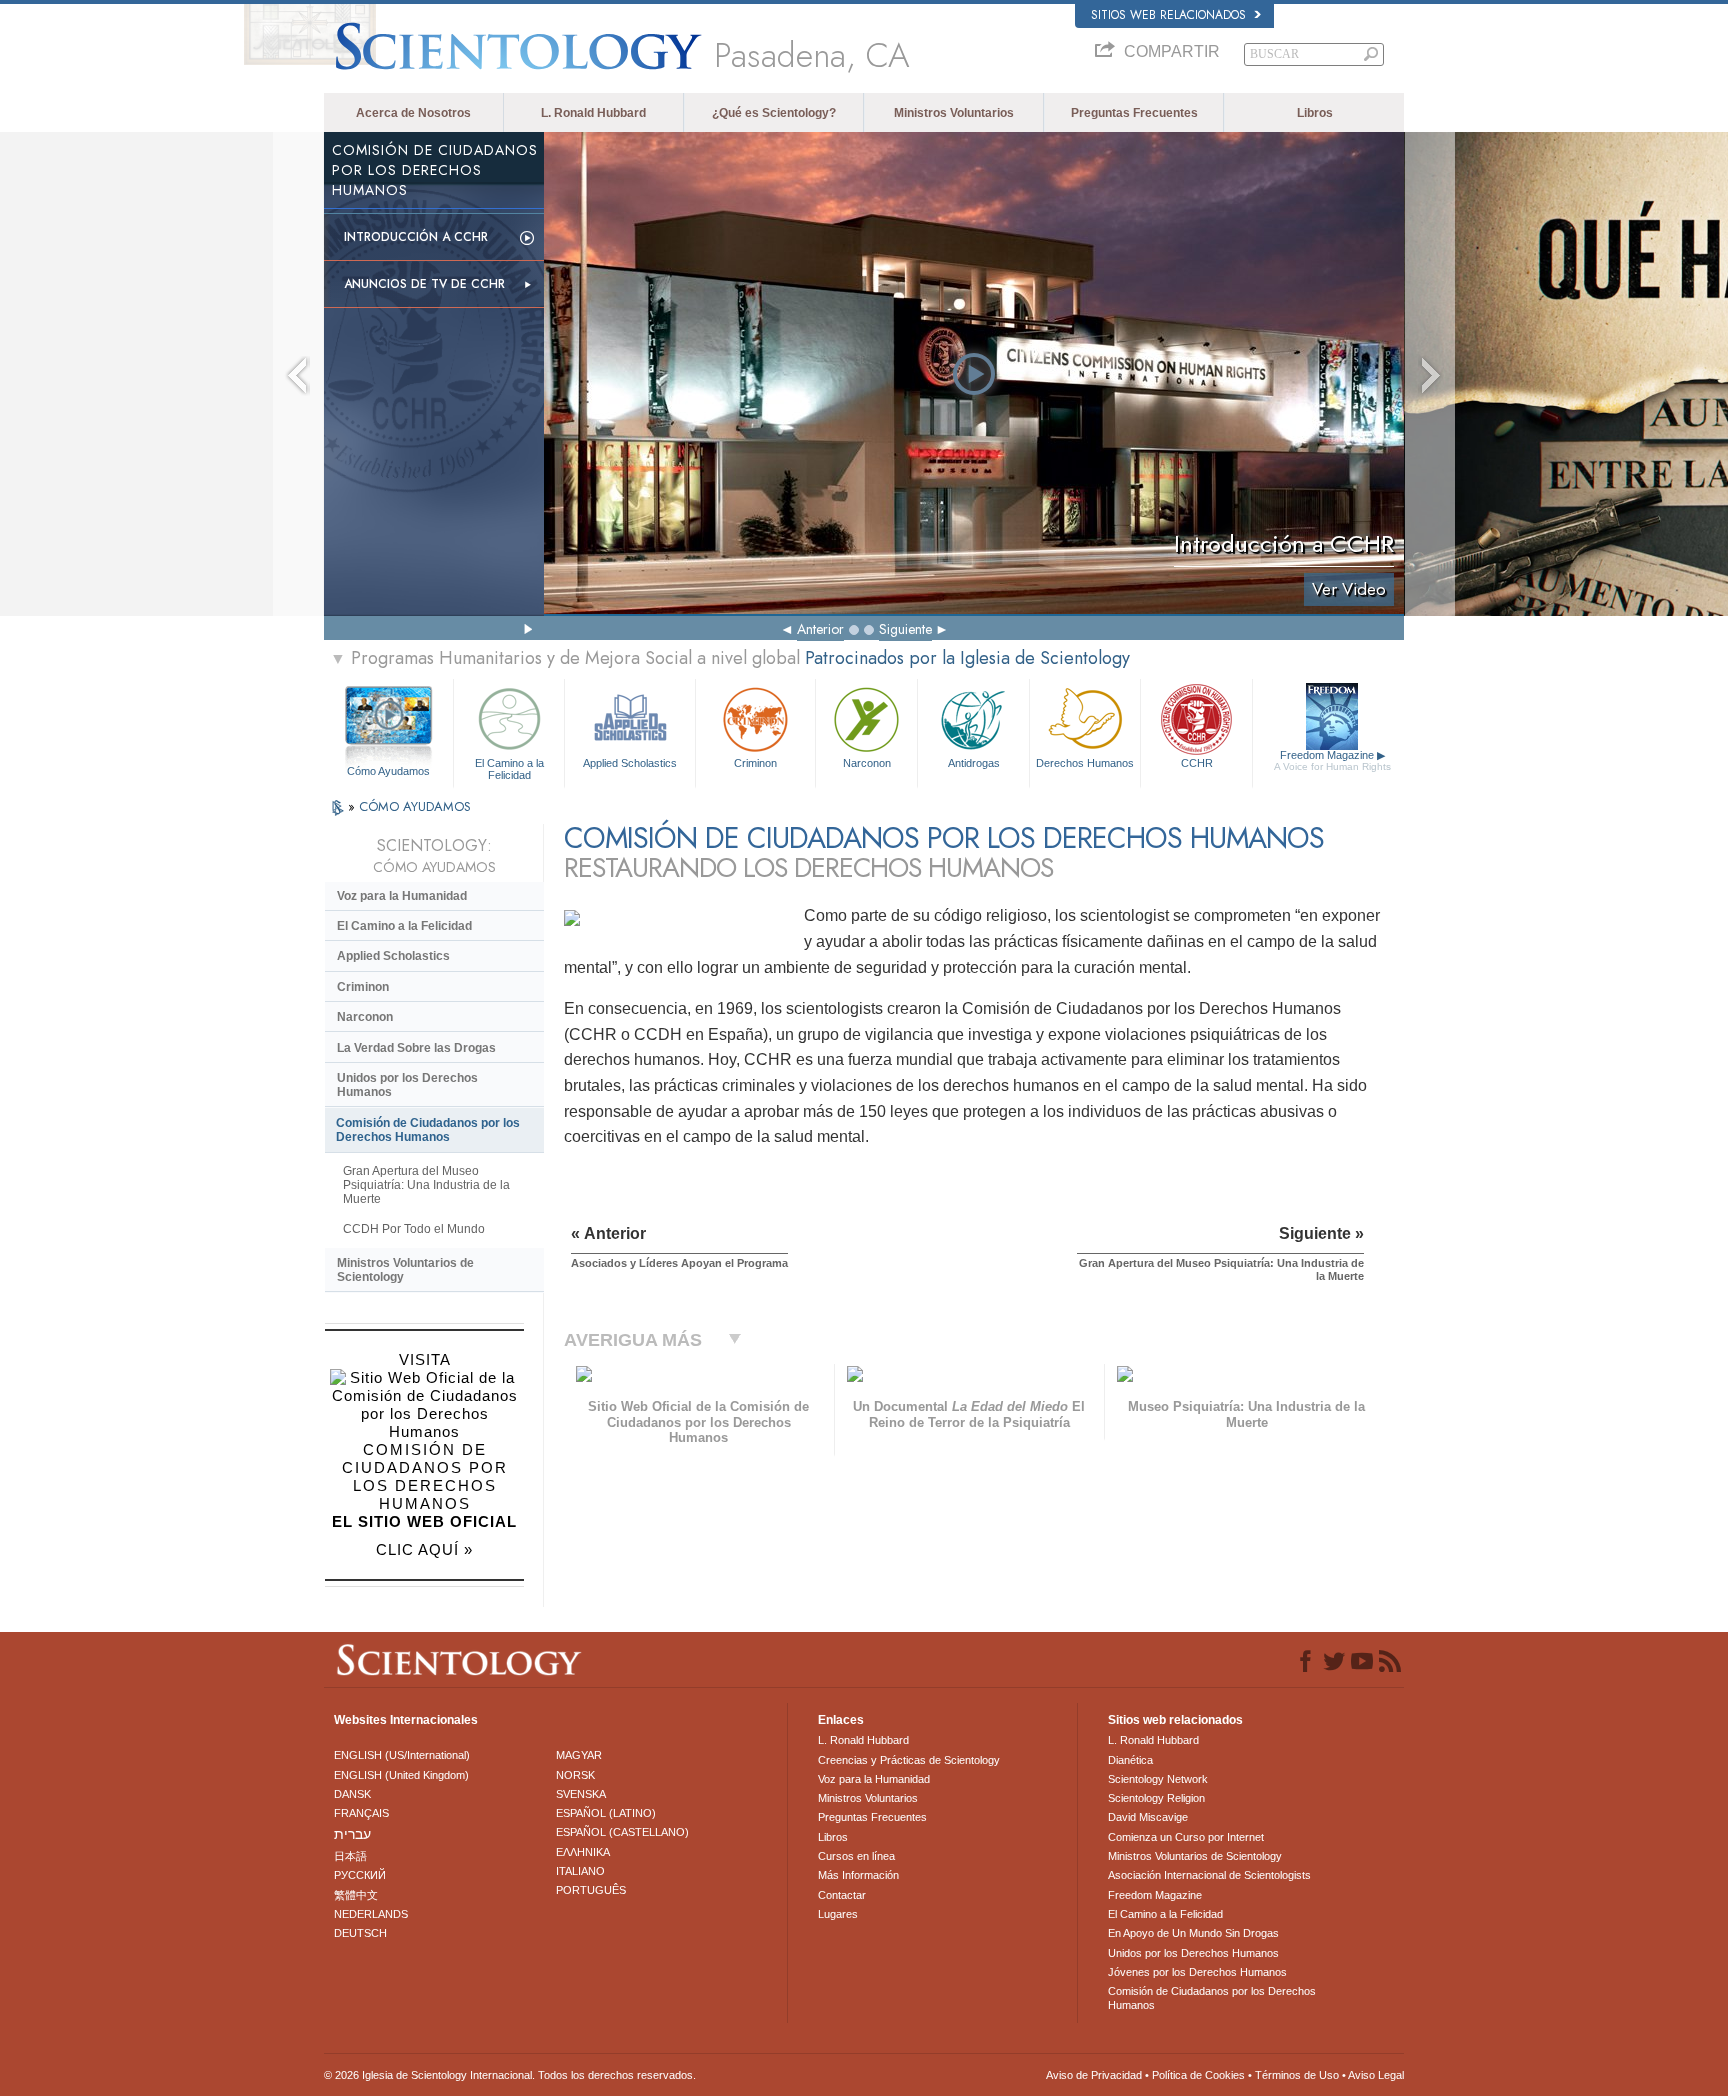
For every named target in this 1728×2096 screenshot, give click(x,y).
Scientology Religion (1156, 1798)
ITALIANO (580, 1871)
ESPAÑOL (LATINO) (606, 1813)
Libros (1315, 113)
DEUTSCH (360, 1933)
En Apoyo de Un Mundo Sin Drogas (1193, 1933)
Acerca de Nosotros (413, 113)
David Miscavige (1148, 1817)
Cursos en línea (856, 1856)
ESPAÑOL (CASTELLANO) (622, 1832)
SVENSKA (581, 1794)
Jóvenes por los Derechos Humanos (1197, 1972)
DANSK (352, 1794)
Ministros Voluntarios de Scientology (405, 1270)
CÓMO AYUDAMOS (415, 806)
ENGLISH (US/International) (402, 1755)
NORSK (575, 1775)
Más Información (858, 1875)
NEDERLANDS (371, 1914)
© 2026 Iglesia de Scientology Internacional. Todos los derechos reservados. (510, 2075)
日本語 (350, 1856)
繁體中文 (356, 1895)
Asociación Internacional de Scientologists (1209, 1875)
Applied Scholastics (630, 763)
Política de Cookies (1198, 2075)
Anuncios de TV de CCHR (424, 284)
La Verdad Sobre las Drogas (416, 1048)
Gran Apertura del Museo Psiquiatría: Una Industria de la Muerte (426, 1185)
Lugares (838, 1914)
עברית (352, 1834)
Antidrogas (974, 763)
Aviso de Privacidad (1094, 2075)
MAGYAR (579, 1755)
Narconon (867, 763)
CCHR (1197, 763)
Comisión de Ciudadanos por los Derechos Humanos (428, 1130)
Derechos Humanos (1085, 763)
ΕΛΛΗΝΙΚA (583, 1852)
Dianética (1130, 1760)
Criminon (755, 763)
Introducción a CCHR (416, 237)
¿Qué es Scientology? (774, 113)
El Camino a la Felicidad (509, 768)
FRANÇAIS (361, 1813)
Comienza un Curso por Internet (1186, 1837)
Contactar (842, 1895)
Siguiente (905, 629)
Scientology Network (1158, 1779)
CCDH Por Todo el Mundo (414, 1229)
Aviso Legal (1376, 2075)
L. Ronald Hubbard (593, 113)
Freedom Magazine (1332, 760)
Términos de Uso (1297, 2075)
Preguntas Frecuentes (1134, 113)
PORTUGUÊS (591, 1890)
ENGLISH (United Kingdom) (401, 1775)
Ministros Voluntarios (954, 113)
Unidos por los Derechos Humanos (407, 1085)
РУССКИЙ (360, 1875)
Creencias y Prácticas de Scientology (909, 1760)
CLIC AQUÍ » (424, 1549)
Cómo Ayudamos (388, 771)
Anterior (820, 629)
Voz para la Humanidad (402, 896)
